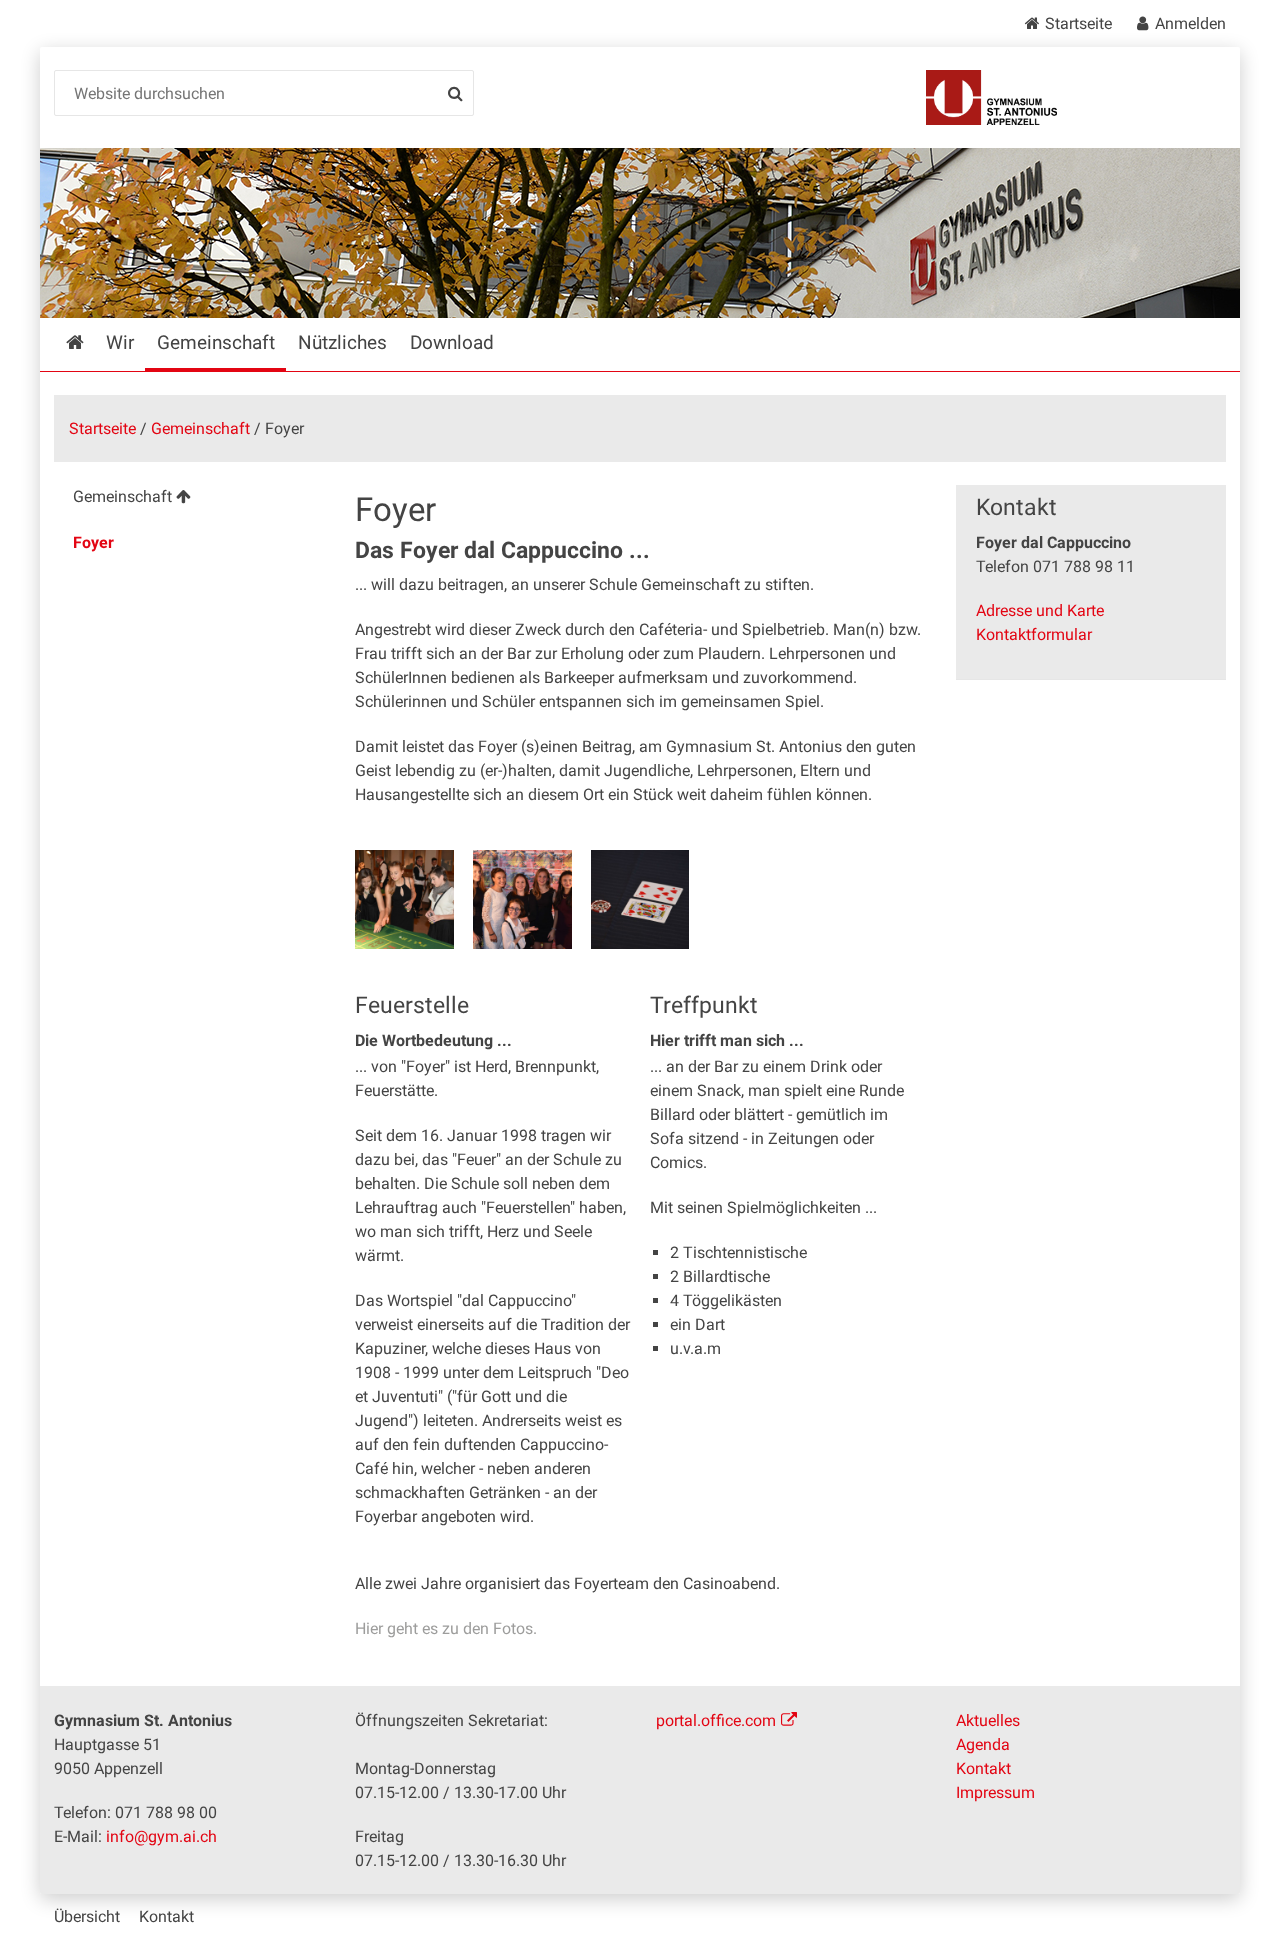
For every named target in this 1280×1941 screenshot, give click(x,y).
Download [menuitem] (452, 342)
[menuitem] (188, 499)
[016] (522, 899)
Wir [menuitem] (120, 342)
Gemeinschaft (200, 428)
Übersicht (87, 1916)
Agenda (983, 1744)
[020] (640, 899)
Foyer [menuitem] (93, 542)
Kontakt (983, 1768)
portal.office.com (716, 1720)
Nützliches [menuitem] (342, 342)
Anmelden (1190, 23)
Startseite (1078, 23)
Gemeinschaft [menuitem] (216, 342)
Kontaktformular (1034, 634)
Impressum (995, 1792)
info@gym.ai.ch (161, 1836)
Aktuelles (988, 1720)
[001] (404, 899)
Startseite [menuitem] (89, 342)
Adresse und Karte (1040, 610)
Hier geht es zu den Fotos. (446, 1628)
